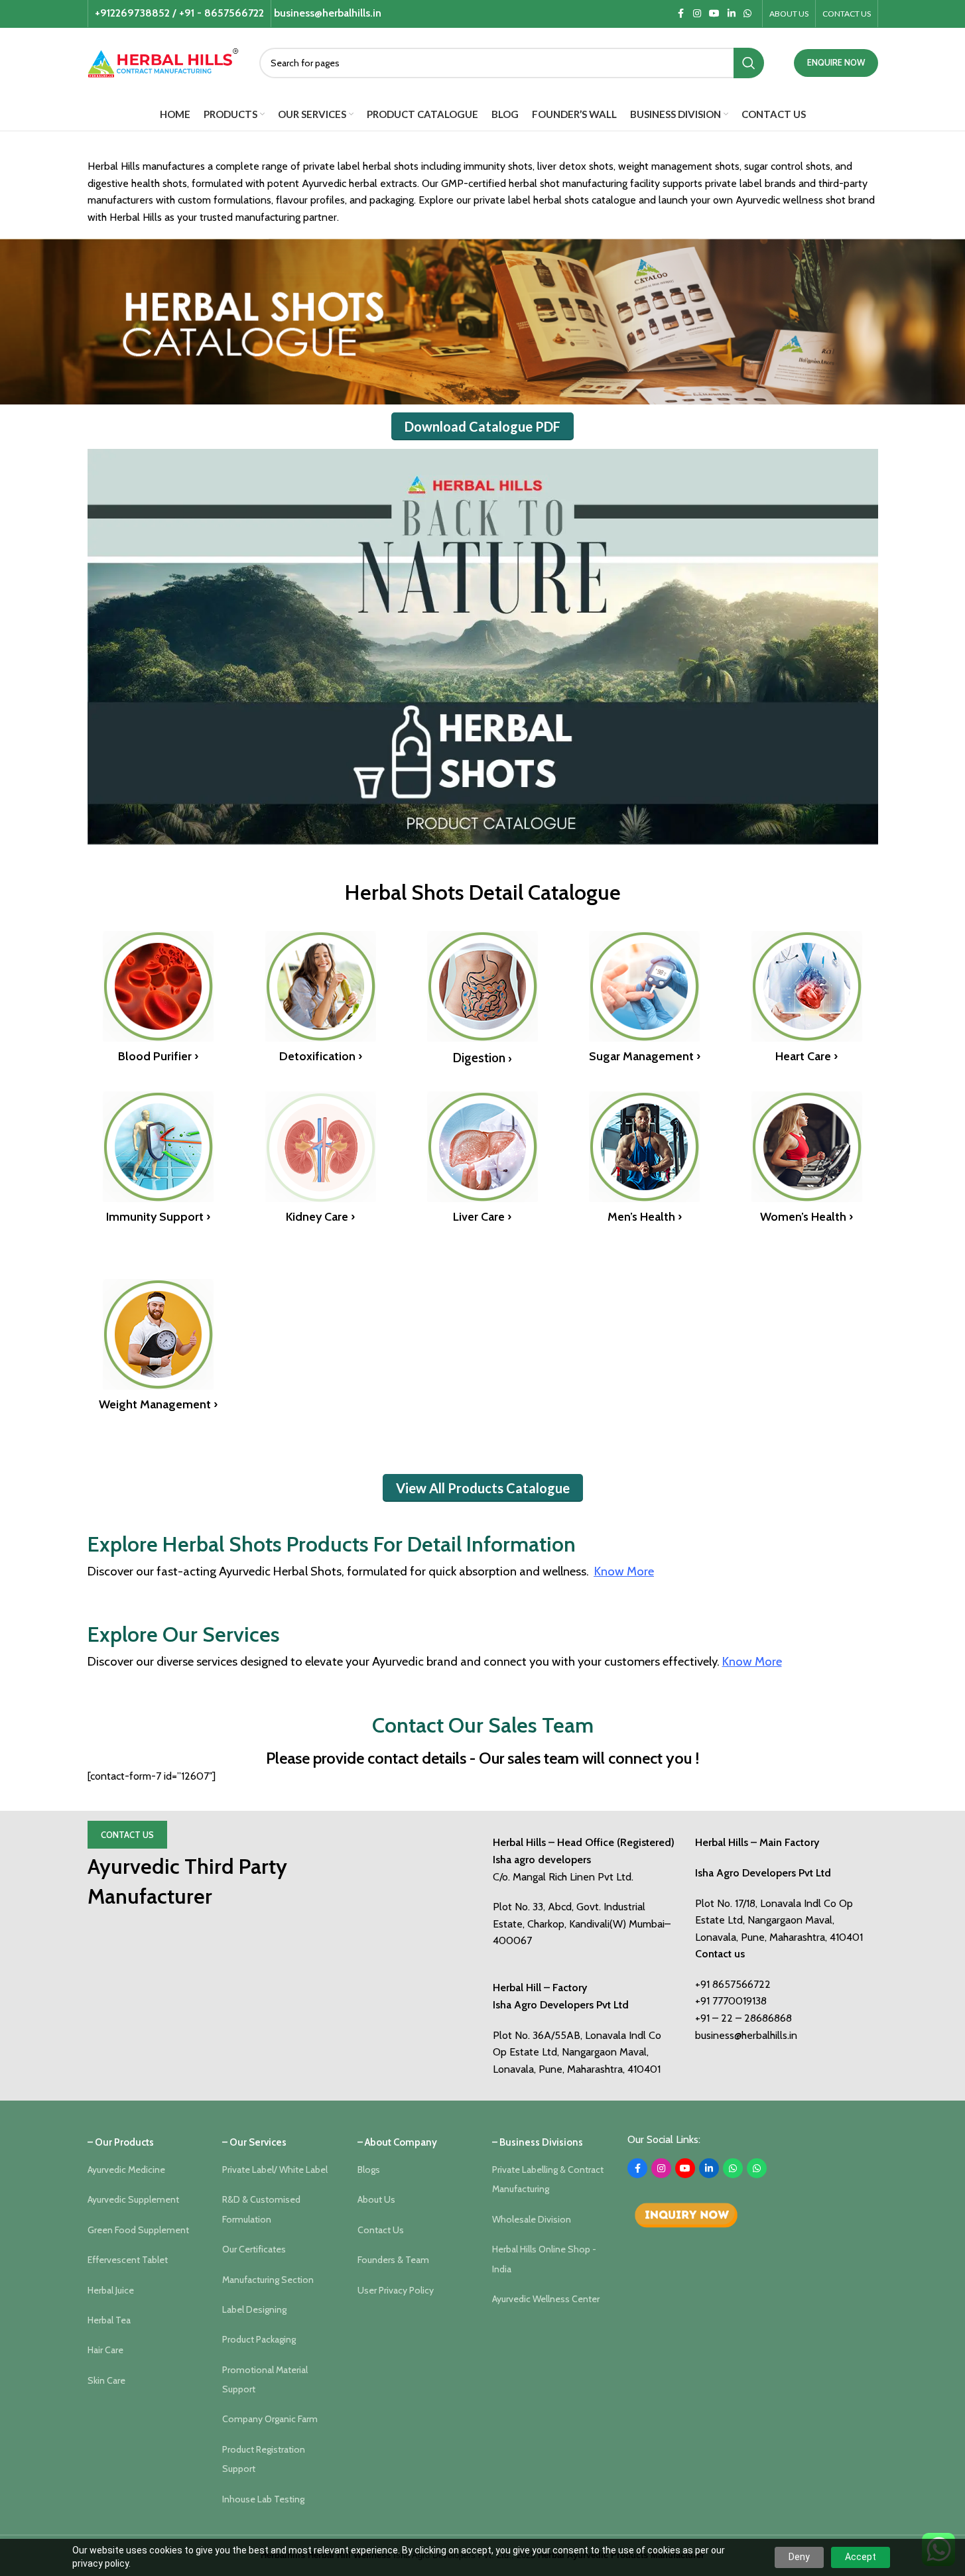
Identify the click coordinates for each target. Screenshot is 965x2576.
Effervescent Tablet (128, 2260)
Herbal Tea (109, 2320)
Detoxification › (321, 1056)
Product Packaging (259, 2339)
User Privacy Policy (396, 2290)
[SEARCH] (749, 63)
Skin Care (106, 2380)
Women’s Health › (806, 1217)
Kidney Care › (320, 1217)
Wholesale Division (532, 2219)
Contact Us (127, 1835)
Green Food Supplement (138, 2230)
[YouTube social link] (714, 14)
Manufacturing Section (268, 2280)
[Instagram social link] (697, 14)
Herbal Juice (111, 2290)
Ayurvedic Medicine (126, 2170)
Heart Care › (806, 1056)
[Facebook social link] (681, 14)
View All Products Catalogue (483, 1488)
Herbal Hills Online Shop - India (544, 2259)
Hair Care (105, 2350)
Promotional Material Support (265, 2379)
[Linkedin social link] (732, 14)
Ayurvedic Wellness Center (546, 2299)
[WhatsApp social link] (747, 14)
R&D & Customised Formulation (261, 2209)
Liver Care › (482, 1217)
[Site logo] (163, 61)
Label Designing (254, 2309)
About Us (376, 2199)
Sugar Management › (645, 1056)
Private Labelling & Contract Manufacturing (548, 2179)
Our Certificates (254, 2249)
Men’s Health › (645, 1217)
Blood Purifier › (158, 1056)
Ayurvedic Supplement (133, 2199)
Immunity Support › (158, 1217)
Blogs (369, 2170)
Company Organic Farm (270, 2419)
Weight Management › (158, 1404)
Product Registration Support (264, 2459)
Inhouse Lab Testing (263, 2499)
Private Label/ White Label (275, 2170)
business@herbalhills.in (746, 2035)
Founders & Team (393, 2260)
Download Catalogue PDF (482, 426)
